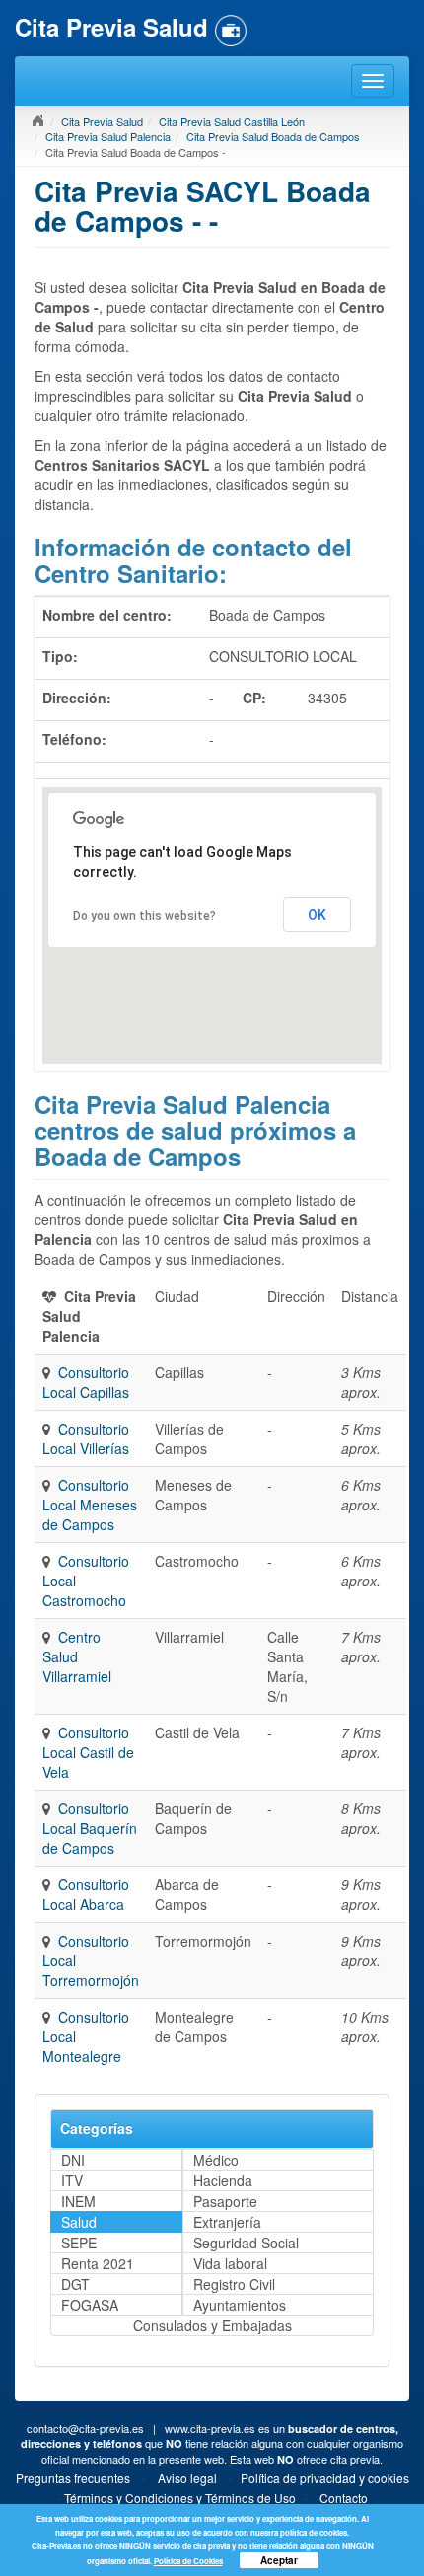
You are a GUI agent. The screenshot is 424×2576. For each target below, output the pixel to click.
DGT (75, 2284)
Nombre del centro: (107, 615)
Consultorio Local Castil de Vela (88, 1752)
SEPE (79, 2243)
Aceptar (279, 2560)
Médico (216, 2160)
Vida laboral (230, 2263)
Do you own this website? (144, 916)
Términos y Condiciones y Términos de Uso (180, 2498)
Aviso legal (187, 2478)
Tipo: (60, 656)
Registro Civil (234, 2284)
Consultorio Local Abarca (86, 1894)
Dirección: (77, 698)
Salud (79, 2222)
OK (317, 915)
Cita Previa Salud (102, 121)
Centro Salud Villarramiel (77, 1656)
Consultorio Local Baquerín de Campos (90, 1828)
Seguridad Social (246, 2243)
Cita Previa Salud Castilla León (232, 121)
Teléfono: (74, 739)
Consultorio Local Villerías (86, 1438)
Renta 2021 (98, 2263)
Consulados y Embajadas (212, 2325)
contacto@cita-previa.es (85, 2428)
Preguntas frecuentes (73, 2478)
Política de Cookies (188, 2561)
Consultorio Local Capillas (86, 1382)
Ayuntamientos (240, 2305)
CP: (254, 698)
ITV (72, 2180)
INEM (78, 2201)
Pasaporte (225, 2201)
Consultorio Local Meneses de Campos (90, 1505)
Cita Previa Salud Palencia (108, 136)
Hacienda (223, 2180)
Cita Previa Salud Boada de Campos (273, 136)
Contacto (344, 2498)
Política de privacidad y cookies (325, 2478)
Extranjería (227, 2222)
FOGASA (90, 2305)
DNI (73, 2160)
